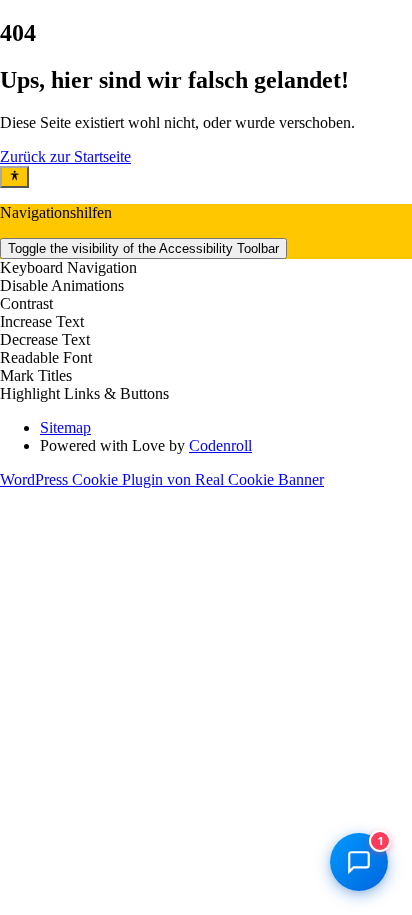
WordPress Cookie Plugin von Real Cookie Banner (162, 479)
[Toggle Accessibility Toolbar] (14, 177)
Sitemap (65, 427)
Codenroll (220, 445)
